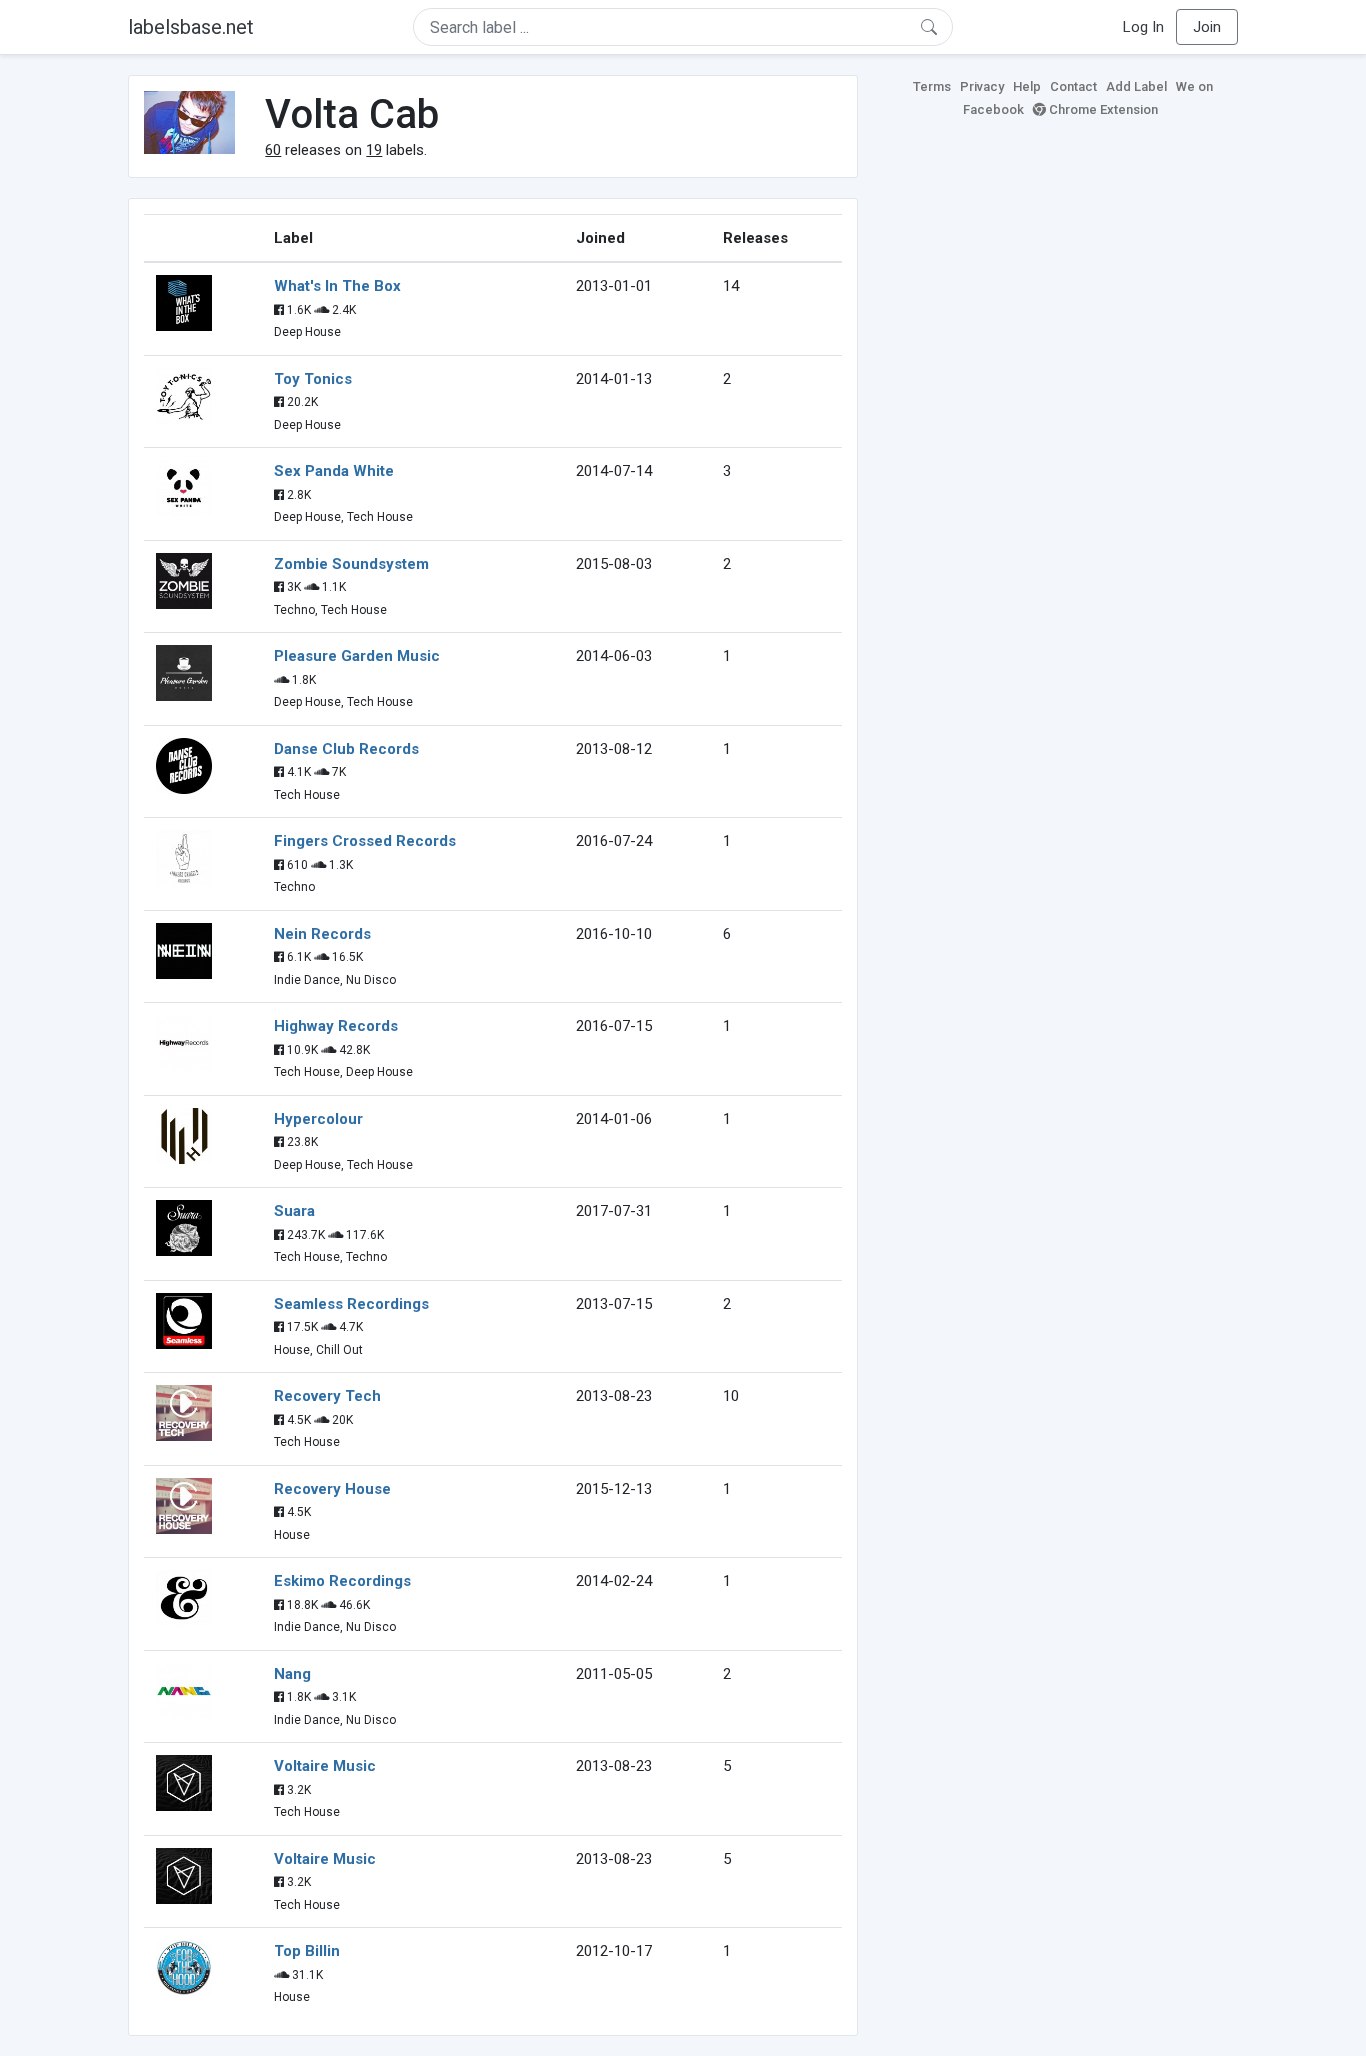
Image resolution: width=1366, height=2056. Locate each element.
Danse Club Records (346, 749)
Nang (292, 1674)
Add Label (1136, 86)
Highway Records (336, 1026)
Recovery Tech (327, 1396)
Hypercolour (318, 1119)
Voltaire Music (325, 1766)
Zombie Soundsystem (351, 564)
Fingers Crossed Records (365, 841)
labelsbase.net (191, 27)
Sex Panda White (334, 471)
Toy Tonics (313, 379)
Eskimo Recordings (342, 1581)
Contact (1073, 86)
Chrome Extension (1102, 109)
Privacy (982, 86)
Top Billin (307, 1951)
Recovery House (332, 1489)
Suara (294, 1211)
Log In (1143, 27)
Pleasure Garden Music (357, 656)
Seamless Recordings (351, 1304)
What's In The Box (337, 286)
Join (1207, 27)
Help (1027, 86)
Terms (932, 86)
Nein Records (322, 934)
